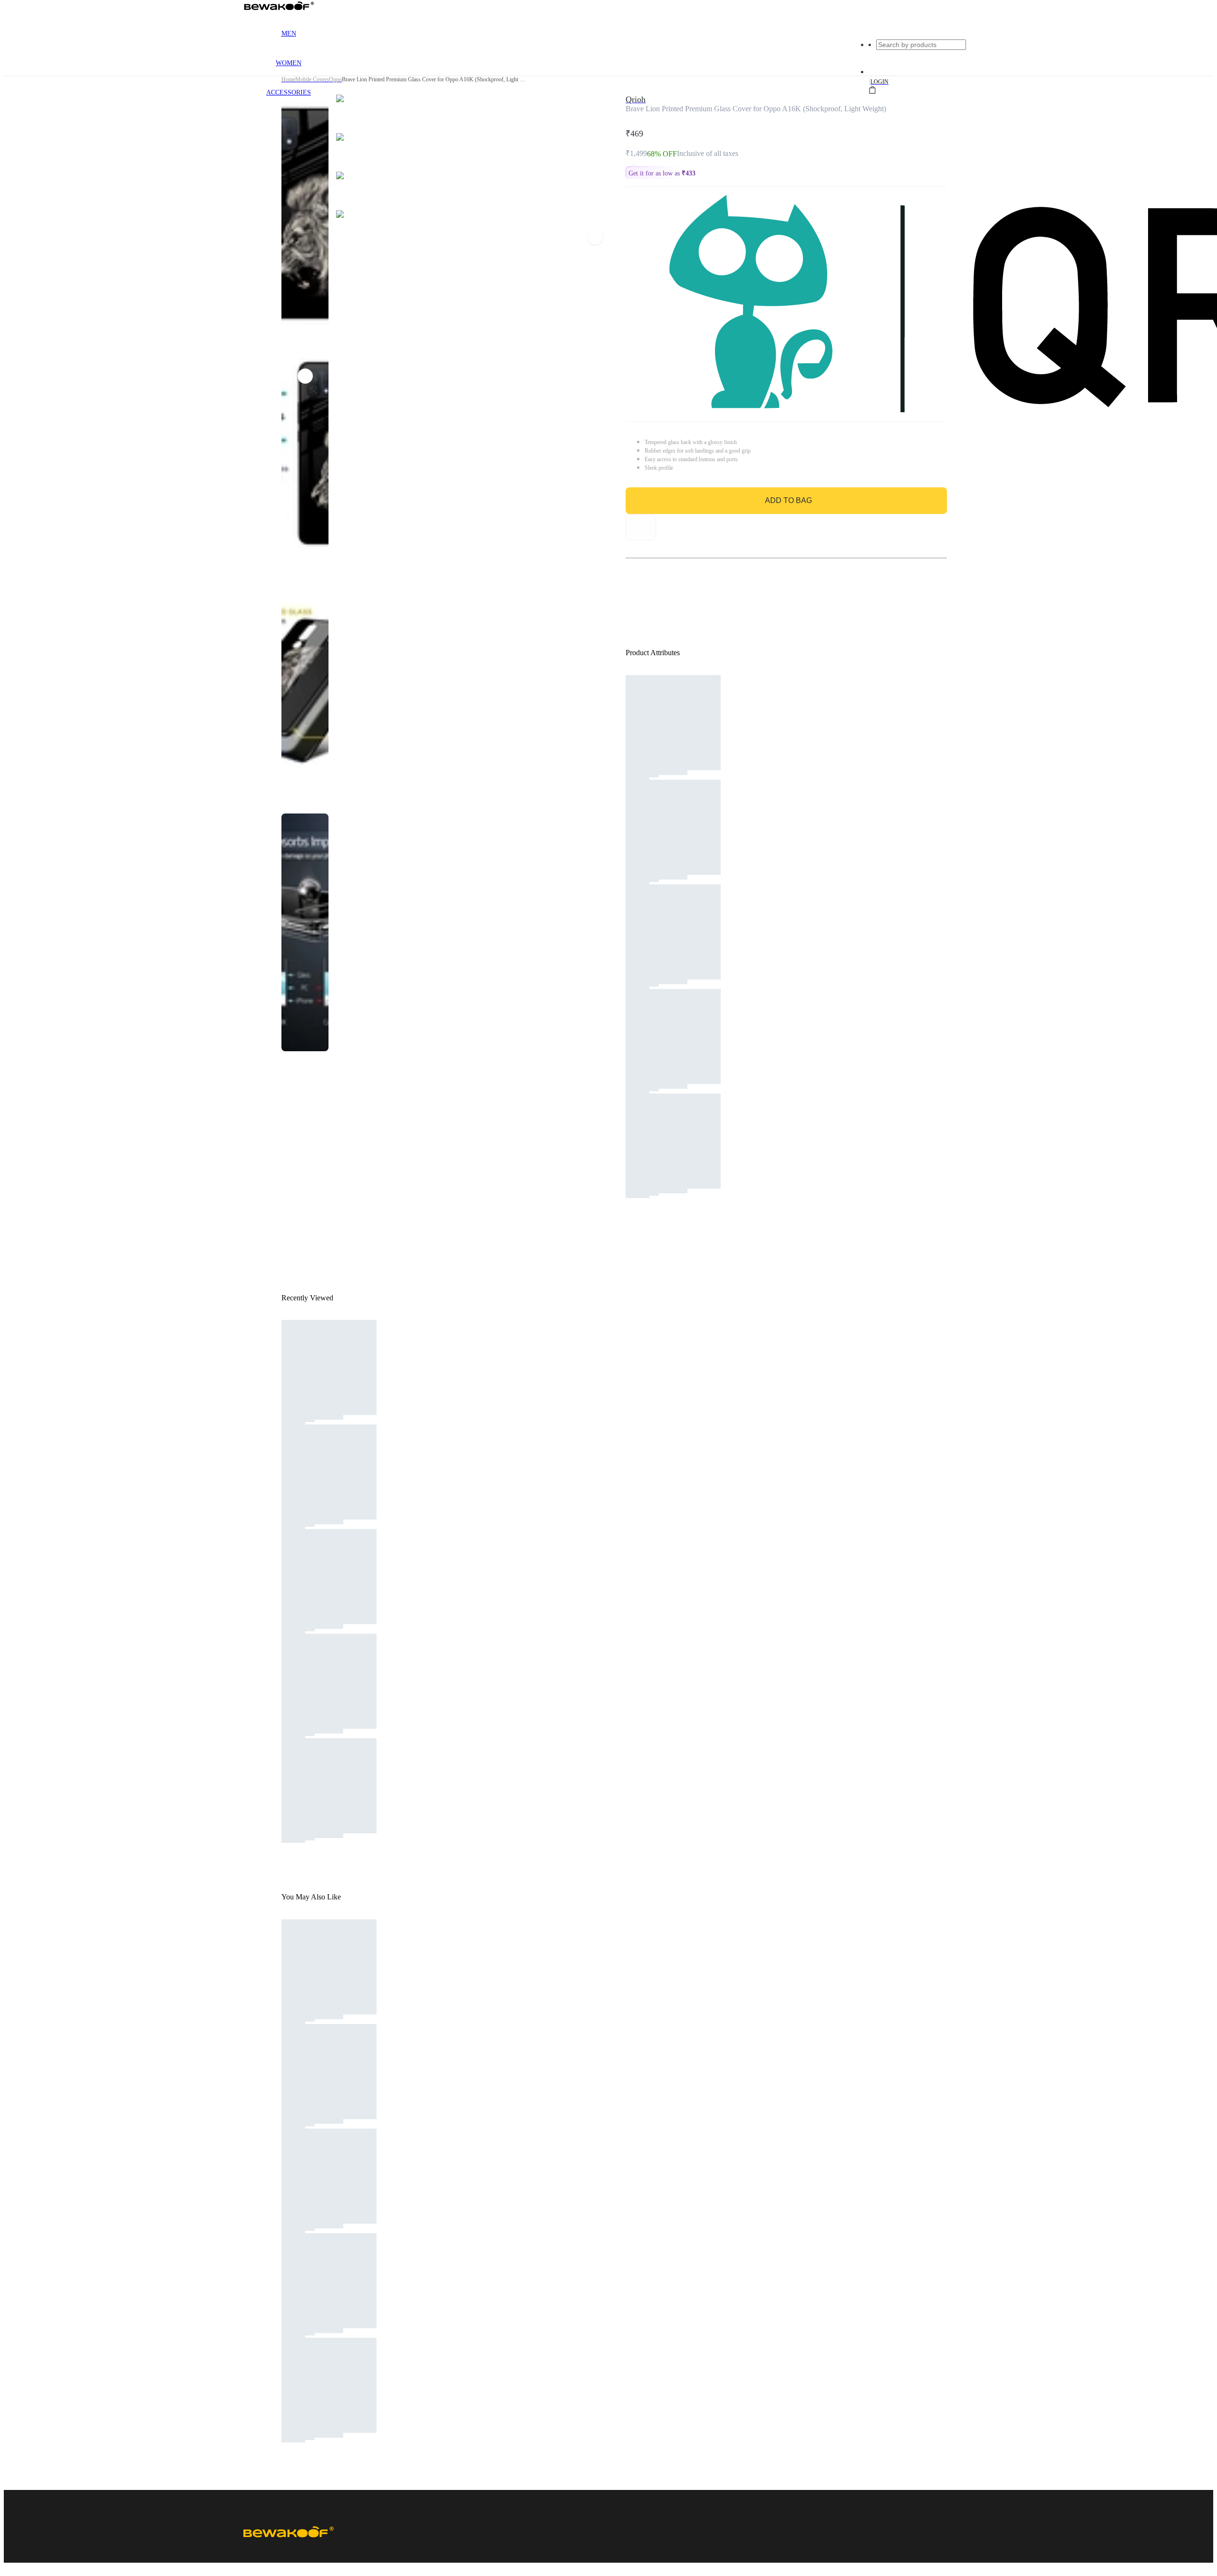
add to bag (788, 500)
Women (289, 63)
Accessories (289, 92)
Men (289, 34)
